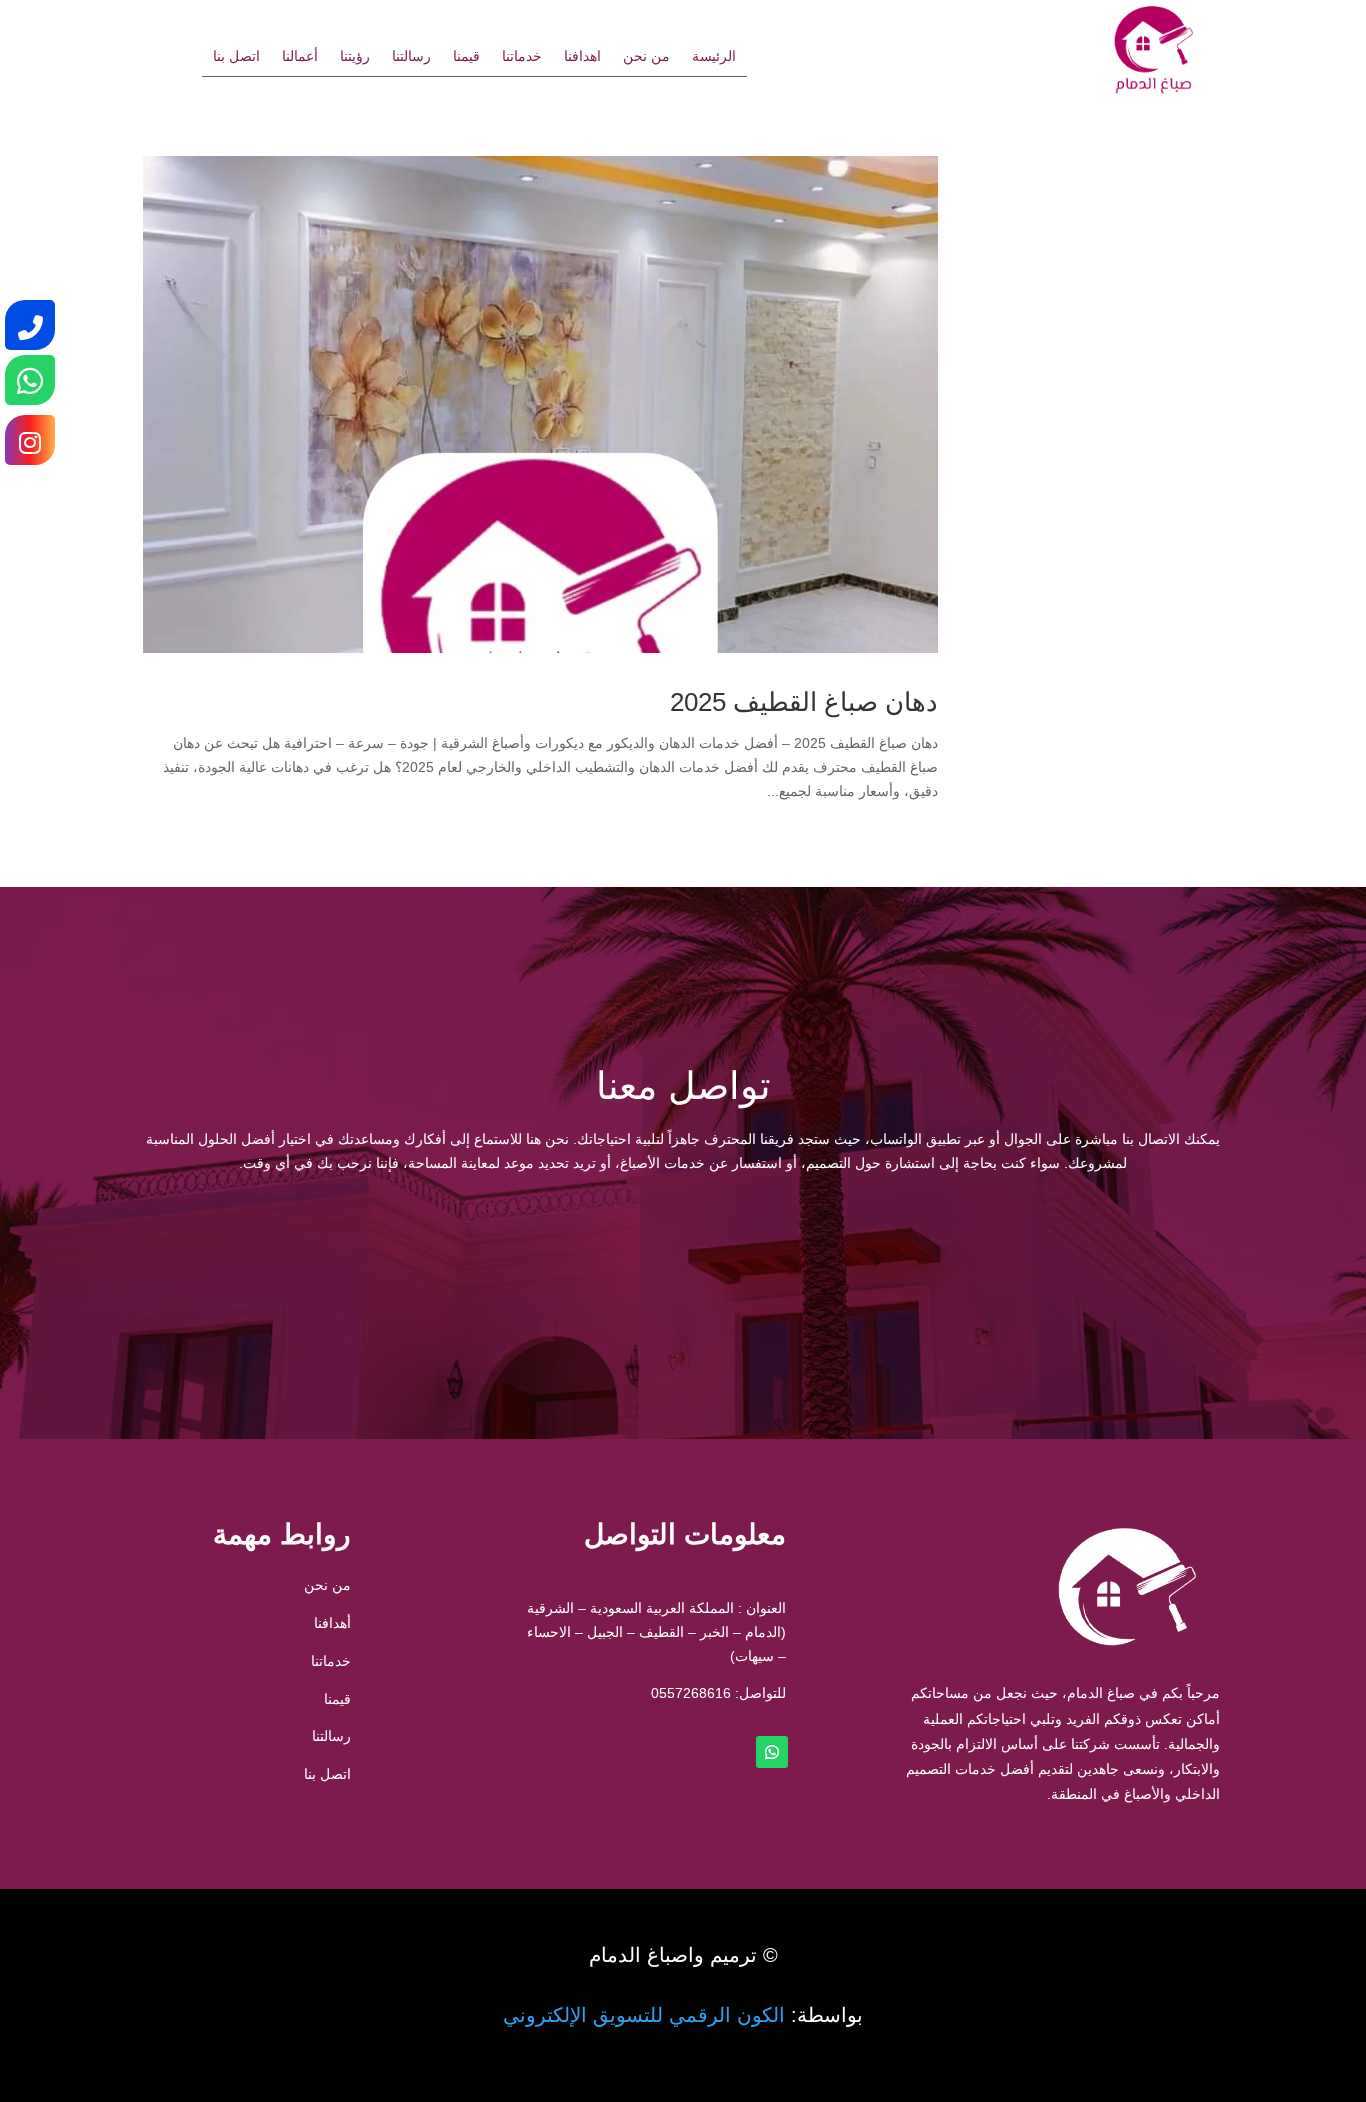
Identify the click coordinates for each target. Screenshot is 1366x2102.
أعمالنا (300, 56)
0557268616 (691, 1693)
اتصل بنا (236, 56)
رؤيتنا (355, 56)
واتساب (398, 1251)
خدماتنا (522, 56)
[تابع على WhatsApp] (772, 1752)
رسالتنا (411, 56)
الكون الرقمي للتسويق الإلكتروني (644, 2015)
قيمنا (466, 56)
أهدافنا (332, 1623)
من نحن (646, 56)
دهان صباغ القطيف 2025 (804, 702)
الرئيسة (714, 56)
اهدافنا (582, 56)
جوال (967, 1251)
